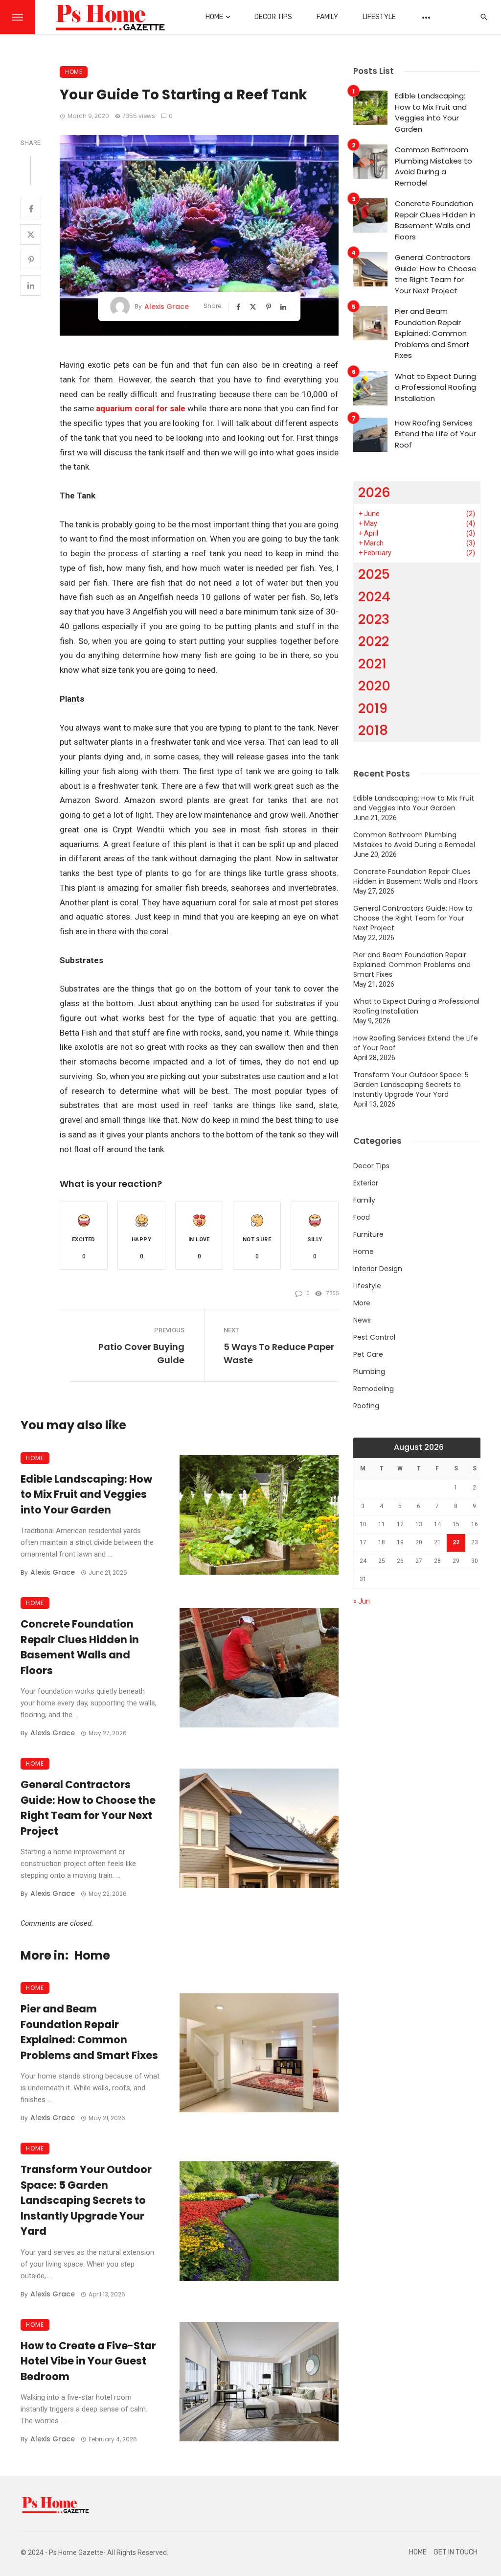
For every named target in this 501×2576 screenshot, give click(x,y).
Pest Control (374, 1337)
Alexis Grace (167, 307)
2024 (374, 597)
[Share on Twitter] (31, 235)
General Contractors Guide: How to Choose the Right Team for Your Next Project (88, 1808)
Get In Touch (455, 2552)
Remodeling (374, 1389)
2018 (373, 730)
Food (362, 1217)
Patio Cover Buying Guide (141, 1353)
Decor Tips (273, 17)
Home (214, 17)
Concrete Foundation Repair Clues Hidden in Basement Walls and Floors (80, 1647)
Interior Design (378, 1269)
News (362, 1320)
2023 (374, 619)
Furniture (368, 1234)
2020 (374, 686)
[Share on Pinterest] (31, 260)
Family (327, 17)
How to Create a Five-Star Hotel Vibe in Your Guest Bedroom (88, 2361)
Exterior (366, 1183)
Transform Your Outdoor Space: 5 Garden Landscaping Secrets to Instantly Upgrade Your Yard (86, 2200)
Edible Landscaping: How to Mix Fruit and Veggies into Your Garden (86, 1494)
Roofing (366, 1406)
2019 (373, 708)
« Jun (362, 1601)
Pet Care (368, 1354)
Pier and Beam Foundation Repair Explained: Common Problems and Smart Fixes (89, 2032)
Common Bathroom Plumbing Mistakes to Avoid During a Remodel (433, 166)
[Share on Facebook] (31, 209)
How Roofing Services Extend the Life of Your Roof (435, 434)
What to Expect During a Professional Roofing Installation (435, 387)
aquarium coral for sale (141, 408)
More (362, 1303)
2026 (374, 492)
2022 (374, 641)
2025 (374, 574)
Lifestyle (379, 17)
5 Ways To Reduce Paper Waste (279, 1353)
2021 (372, 664)
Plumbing (369, 1371)
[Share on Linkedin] (31, 285)
